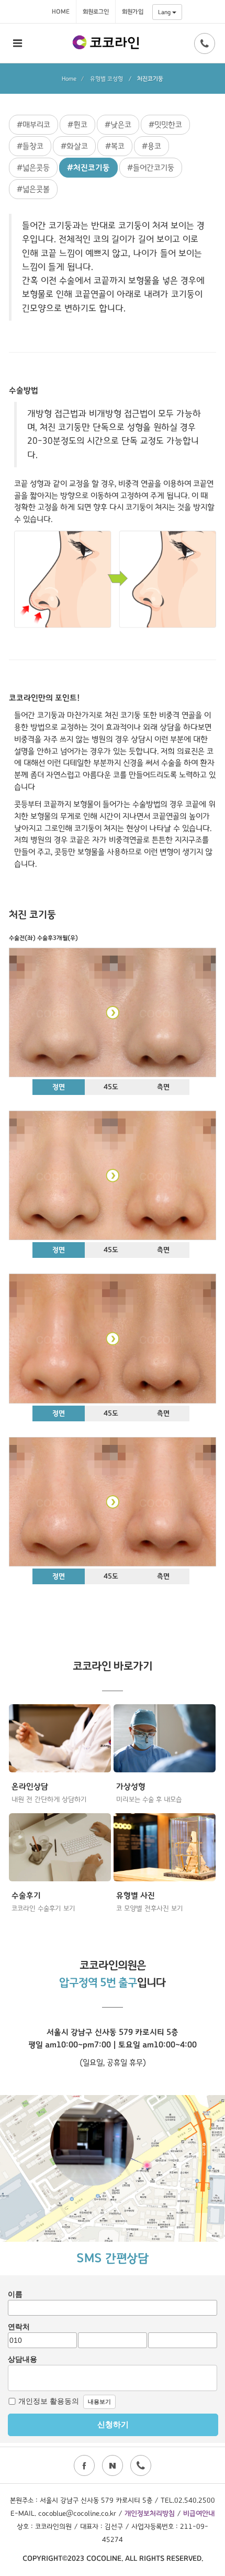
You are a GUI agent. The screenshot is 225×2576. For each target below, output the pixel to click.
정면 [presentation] (59, 1087)
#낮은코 (118, 125)
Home (61, 12)
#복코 (115, 146)
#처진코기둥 (88, 168)
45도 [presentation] (111, 1087)
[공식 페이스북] (84, 2465)
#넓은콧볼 (33, 189)
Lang (165, 12)
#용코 (151, 146)
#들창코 (30, 146)
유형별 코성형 (106, 79)
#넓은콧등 (33, 168)
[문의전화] (205, 43)
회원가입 (133, 12)
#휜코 (77, 125)
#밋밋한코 (165, 125)
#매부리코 (33, 125)
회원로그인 (96, 12)
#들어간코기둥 (151, 168)
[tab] (59, 1088)
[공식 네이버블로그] (113, 2465)
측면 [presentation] (163, 1087)
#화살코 (74, 146)
